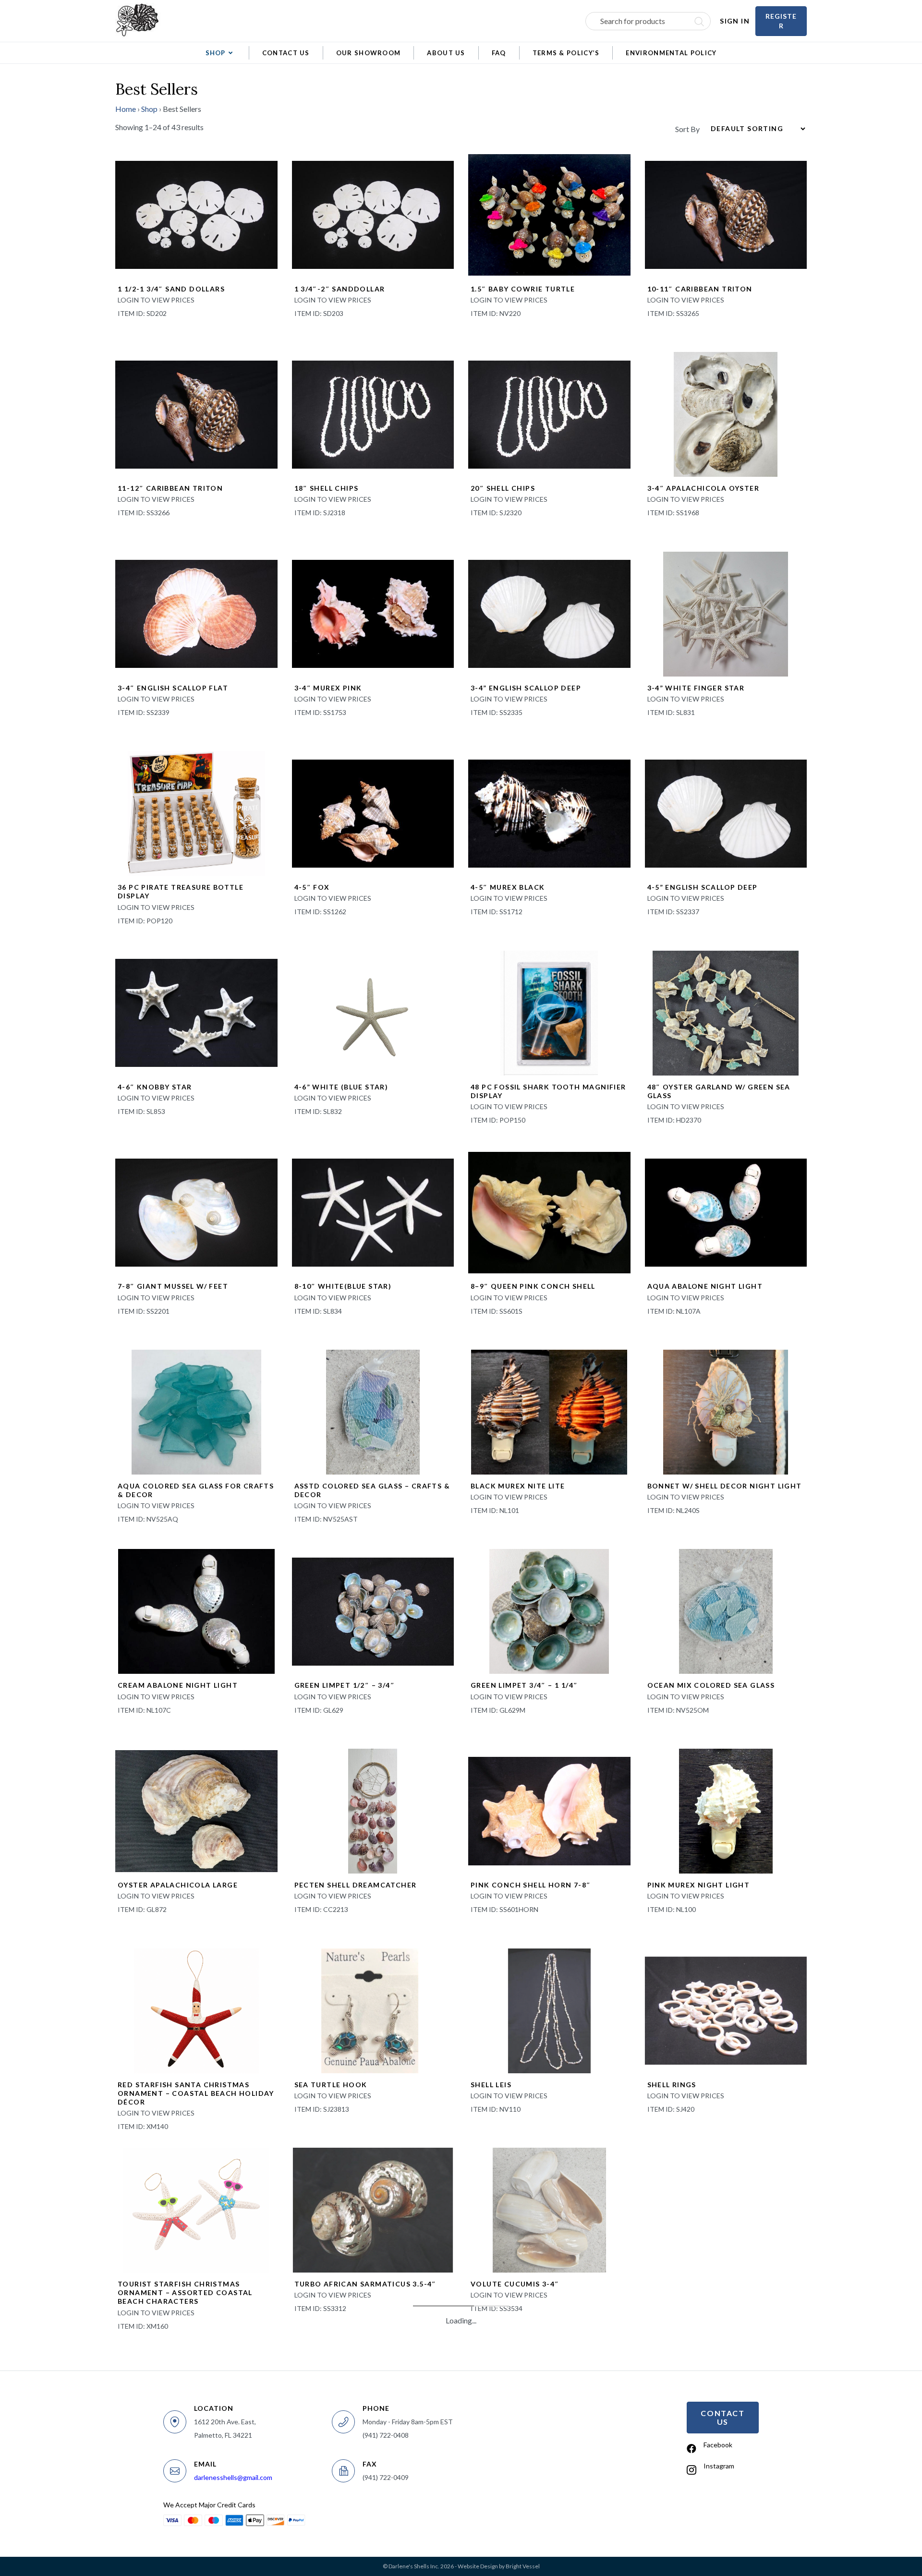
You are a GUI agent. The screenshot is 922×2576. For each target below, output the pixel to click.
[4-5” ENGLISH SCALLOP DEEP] (726, 812)
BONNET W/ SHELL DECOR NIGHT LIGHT (725, 1486)
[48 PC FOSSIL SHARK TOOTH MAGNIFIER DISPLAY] (549, 1012)
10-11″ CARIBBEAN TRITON (700, 289)
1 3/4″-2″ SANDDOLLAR (340, 289)
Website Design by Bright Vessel (499, 2566)
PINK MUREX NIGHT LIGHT (699, 1885)
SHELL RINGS (672, 2085)
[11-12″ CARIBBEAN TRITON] (196, 413)
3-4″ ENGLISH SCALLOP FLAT (173, 688)
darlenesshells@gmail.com (233, 2477)
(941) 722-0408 (386, 2435)
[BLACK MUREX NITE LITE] (549, 1411)
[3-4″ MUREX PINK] (373, 613)
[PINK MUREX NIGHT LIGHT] (726, 1810)
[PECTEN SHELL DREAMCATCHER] (373, 1810)
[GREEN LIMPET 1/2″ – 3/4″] (373, 1610)
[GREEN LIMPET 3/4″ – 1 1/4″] (549, 1610)
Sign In (735, 21)
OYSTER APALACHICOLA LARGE (178, 1885)
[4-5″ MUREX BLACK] (549, 812)
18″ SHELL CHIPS (327, 488)
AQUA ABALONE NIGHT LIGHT (705, 1286)
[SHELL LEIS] (549, 2010)
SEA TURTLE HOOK (331, 2085)
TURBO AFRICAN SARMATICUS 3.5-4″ (365, 2284)
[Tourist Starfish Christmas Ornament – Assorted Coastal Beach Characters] (196, 2209)
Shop (149, 109)
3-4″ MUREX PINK (328, 688)
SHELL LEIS (491, 2085)
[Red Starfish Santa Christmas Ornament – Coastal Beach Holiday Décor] (196, 2010)
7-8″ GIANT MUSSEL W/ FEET (173, 1286)
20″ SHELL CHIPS (503, 488)
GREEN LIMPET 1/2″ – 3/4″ (345, 1685)
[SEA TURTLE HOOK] (370, 2010)
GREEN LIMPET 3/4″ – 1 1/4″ (524, 1685)
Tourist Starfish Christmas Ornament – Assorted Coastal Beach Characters (185, 2292)
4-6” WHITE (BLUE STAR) (341, 1087)
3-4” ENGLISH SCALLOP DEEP (526, 688)
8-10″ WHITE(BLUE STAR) (343, 1286)
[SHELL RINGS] (726, 2010)
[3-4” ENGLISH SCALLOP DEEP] (549, 613)
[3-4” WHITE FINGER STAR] (726, 613)
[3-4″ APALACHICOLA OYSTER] (726, 413)
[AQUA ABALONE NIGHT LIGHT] (726, 1211)
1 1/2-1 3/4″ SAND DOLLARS (171, 289)
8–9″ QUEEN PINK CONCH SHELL (533, 1286)
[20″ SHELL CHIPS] (549, 413)
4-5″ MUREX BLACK (508, 887)
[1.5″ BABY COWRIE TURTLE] (549, 214)
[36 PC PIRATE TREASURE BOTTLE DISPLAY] (196, 812)
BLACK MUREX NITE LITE (518, 1486)
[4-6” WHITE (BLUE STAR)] (373, 1012)
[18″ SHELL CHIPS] (373, 413)
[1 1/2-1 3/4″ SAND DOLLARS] (196, 214)
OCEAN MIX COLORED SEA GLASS (711, 1685)
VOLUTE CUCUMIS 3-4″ (515, 2284)
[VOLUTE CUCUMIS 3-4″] (549, 2209)
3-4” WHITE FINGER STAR (696, 688)
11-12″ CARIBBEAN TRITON (170, 488)
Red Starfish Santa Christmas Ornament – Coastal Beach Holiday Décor (196, 2093)
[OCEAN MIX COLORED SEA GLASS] (726, 1610)
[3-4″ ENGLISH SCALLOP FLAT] (196, 613)
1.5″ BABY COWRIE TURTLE (523, 289)
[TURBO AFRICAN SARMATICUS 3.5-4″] (373, 2209)
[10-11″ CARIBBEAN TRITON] (726, 214)
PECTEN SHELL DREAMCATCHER (356, 1885)
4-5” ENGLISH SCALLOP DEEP (703, 887)
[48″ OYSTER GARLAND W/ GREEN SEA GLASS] (726, 1012)
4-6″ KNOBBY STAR (155, 1087)
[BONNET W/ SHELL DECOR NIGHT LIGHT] (726, 1411)
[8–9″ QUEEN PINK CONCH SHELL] (549, 1211)
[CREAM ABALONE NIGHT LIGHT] (196, 1610)
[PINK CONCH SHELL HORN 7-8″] (549, 1810)
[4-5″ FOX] (373, 812)
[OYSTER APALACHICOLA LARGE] (196, 1810)
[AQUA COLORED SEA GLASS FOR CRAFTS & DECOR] (196, 1411)
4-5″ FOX (312, 887)
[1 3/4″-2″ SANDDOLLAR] (373, 214)
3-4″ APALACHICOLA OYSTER (704, 488)
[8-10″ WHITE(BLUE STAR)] (373, 1211)
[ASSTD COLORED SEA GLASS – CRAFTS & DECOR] (373, 1411)
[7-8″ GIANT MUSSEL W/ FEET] (196, 1211)
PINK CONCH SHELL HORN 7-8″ (531, 1885)
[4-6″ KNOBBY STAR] (196, 1012)
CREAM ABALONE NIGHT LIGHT (178, 1685)
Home (126, 109)
